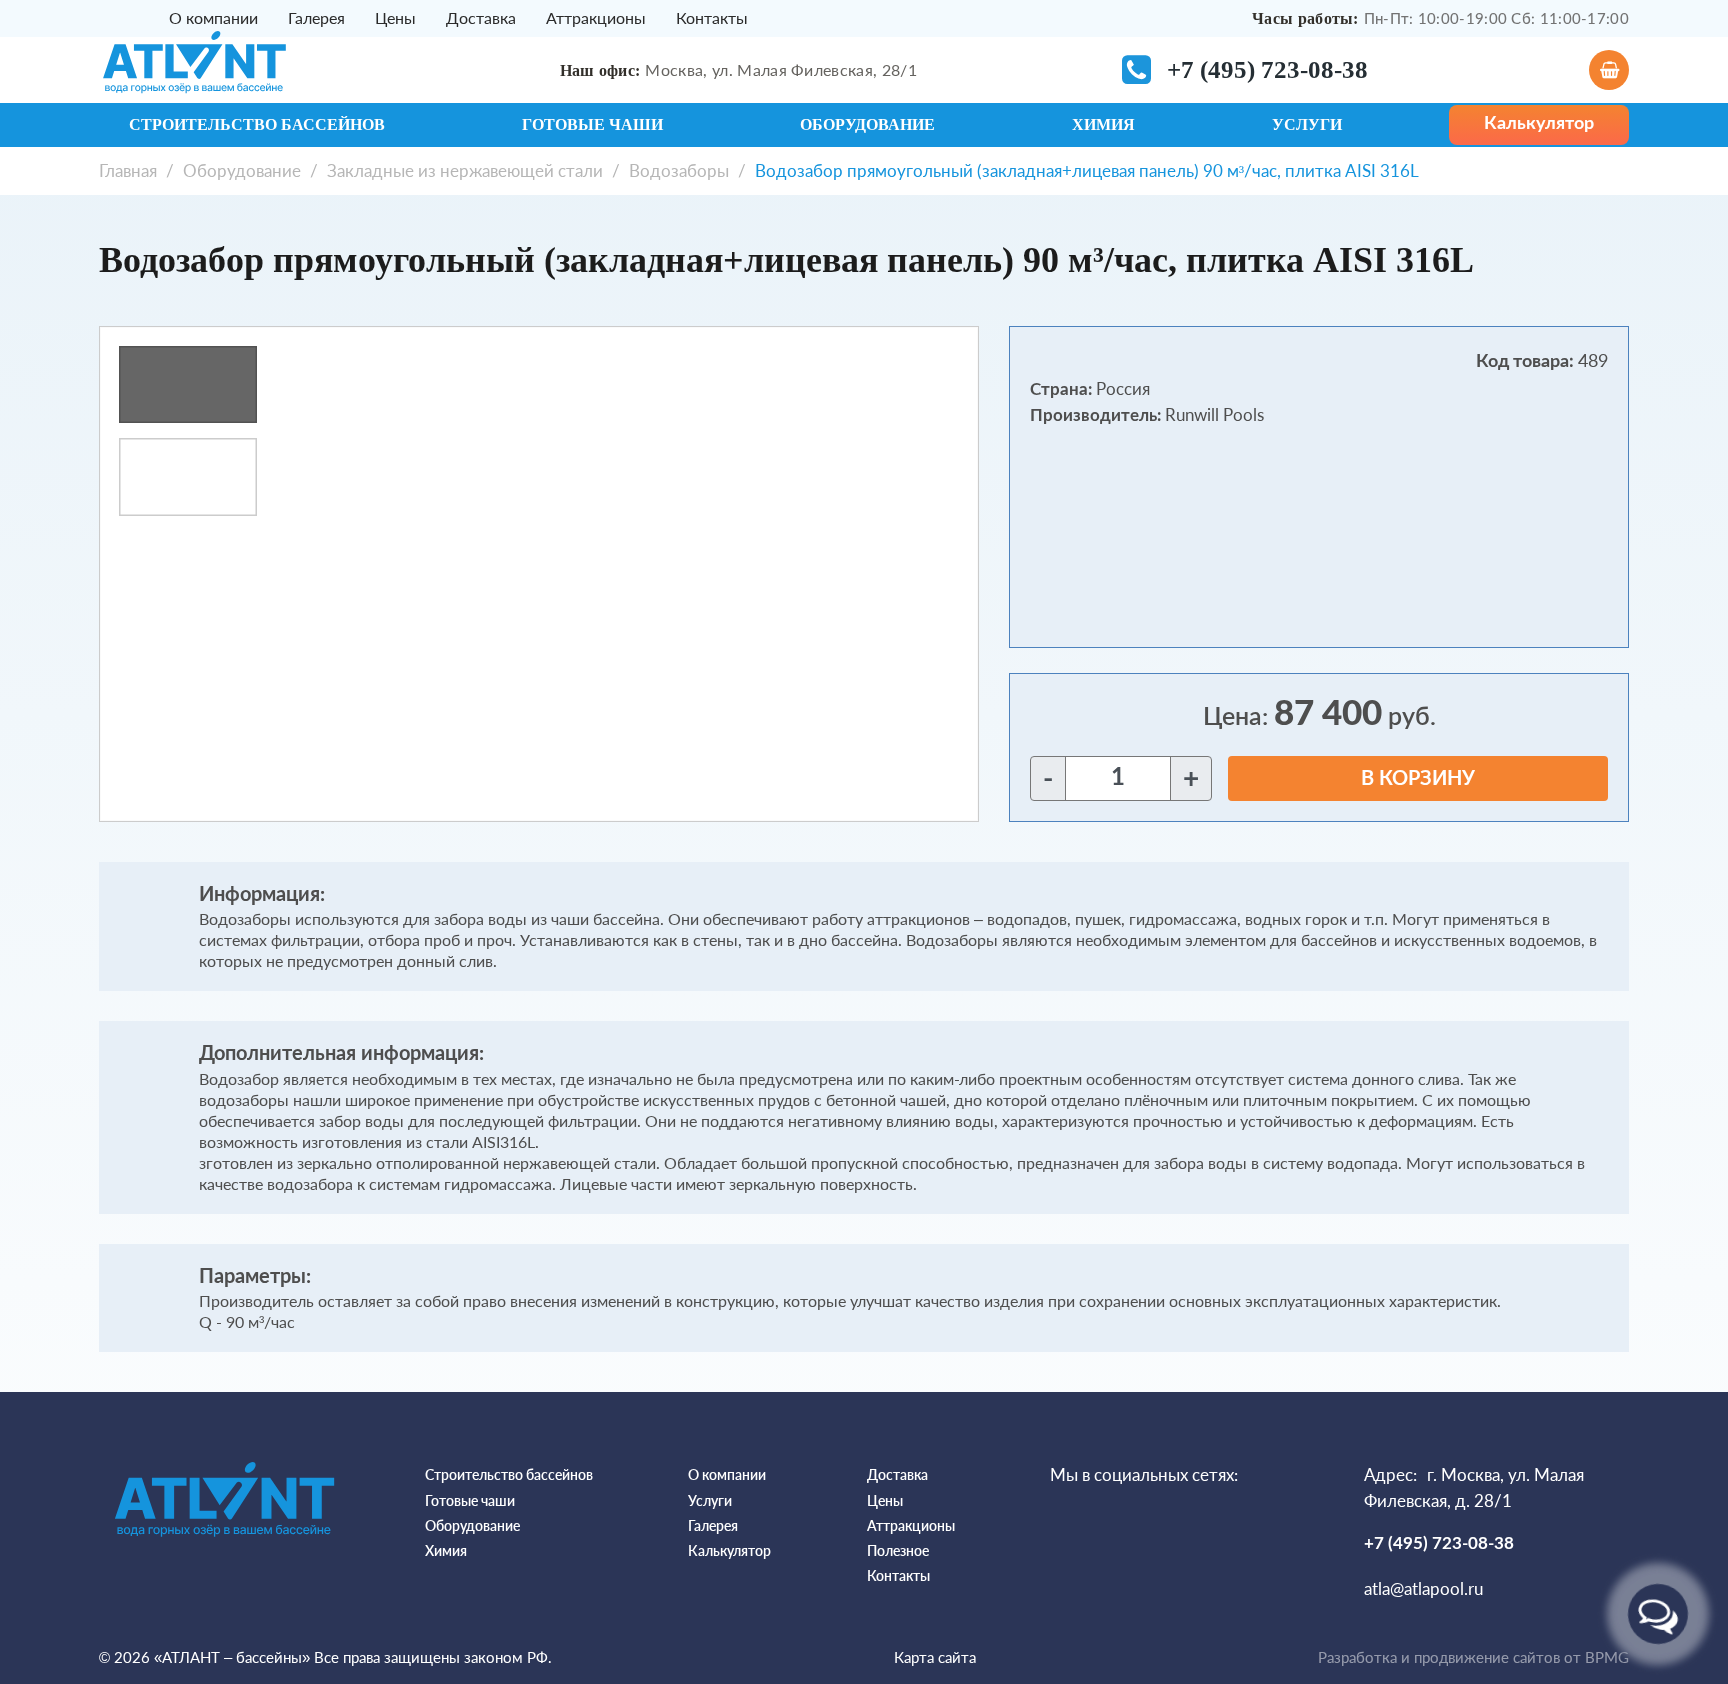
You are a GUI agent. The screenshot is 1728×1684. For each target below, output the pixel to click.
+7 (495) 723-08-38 (1267, 69)
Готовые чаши (592, 124)
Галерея (316, 17)
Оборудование (867, 124)
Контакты (712, 17)
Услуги (1307, 124)
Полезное (898, 1550)
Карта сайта (935, 1657)
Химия (1103, 124)
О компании (213, 17)
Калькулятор (729, 1550)
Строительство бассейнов (257, 124)
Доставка (481, 17)
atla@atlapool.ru (1423, 1588)
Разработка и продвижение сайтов (1439, 1657)
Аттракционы (596, 17)
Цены (395, 17)
